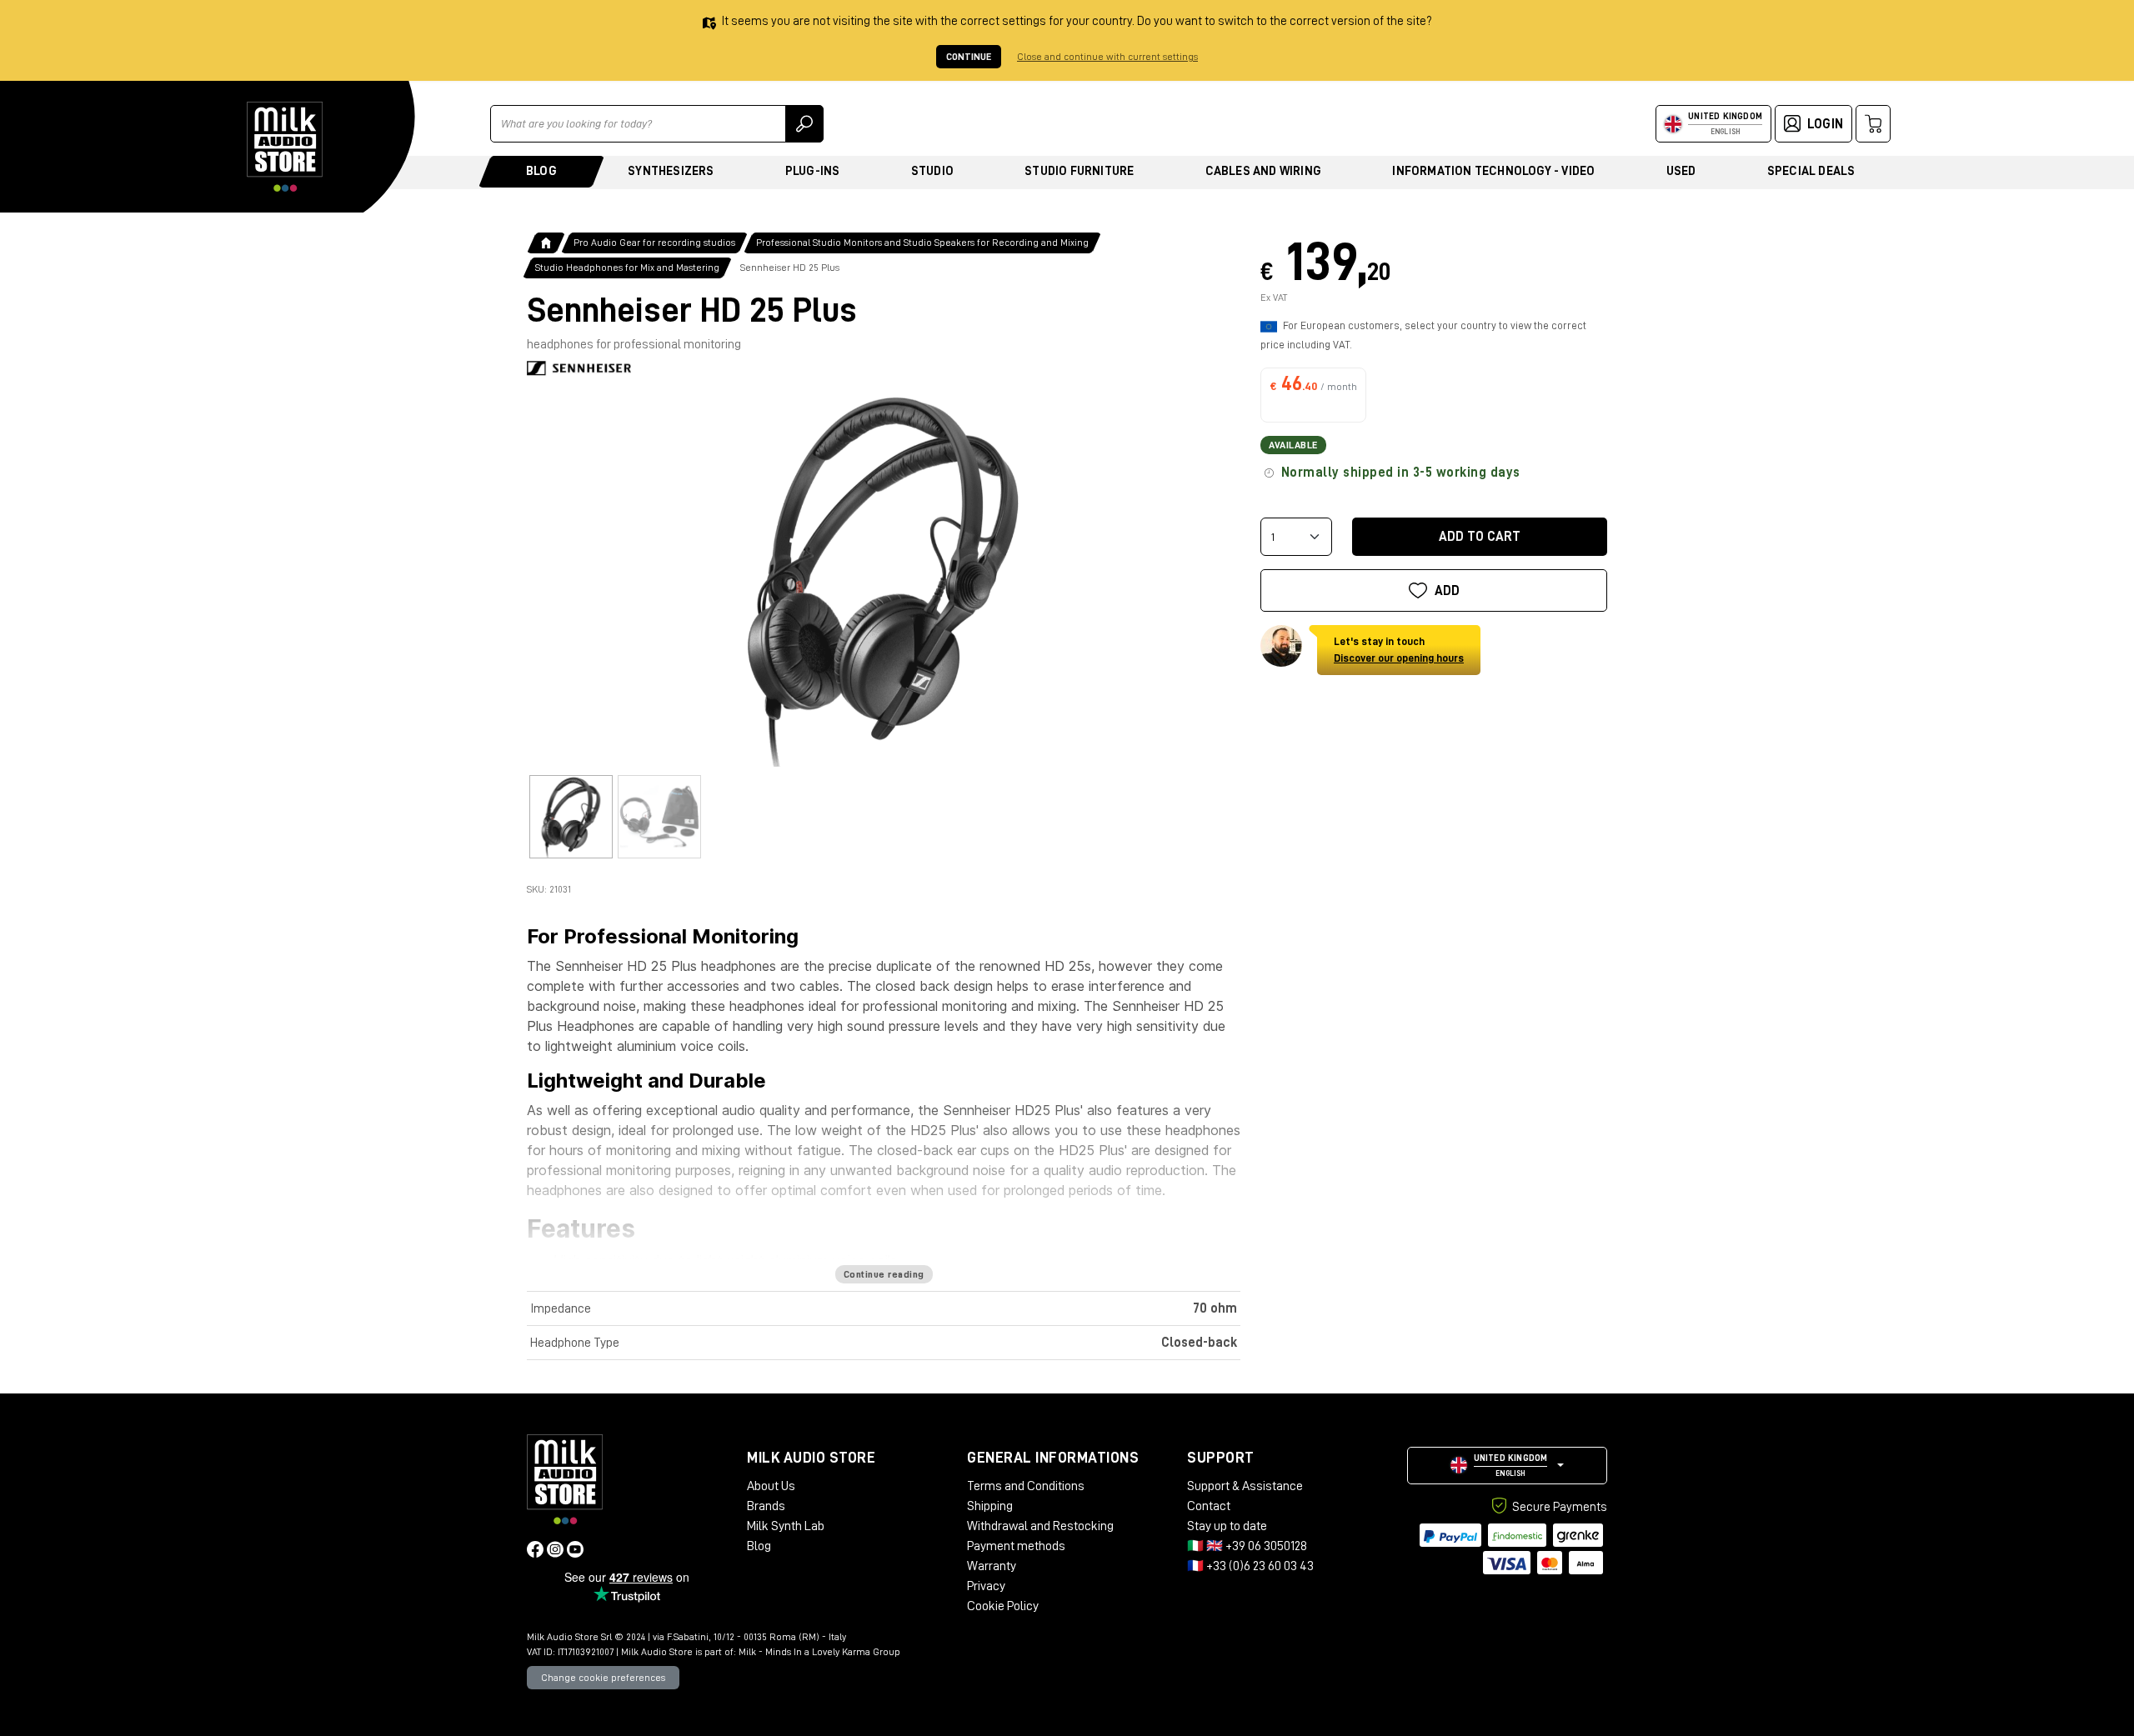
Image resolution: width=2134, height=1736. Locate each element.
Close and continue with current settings (1107, 57)
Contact (1209, 1506)
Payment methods (1016, 1546)
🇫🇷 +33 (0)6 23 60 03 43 (1250, 1566)
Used (1681, 171)
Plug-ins (813, 171)
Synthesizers (671, 171)
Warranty (992, 1566)
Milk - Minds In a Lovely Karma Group (819, 1652)
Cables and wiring (1263, 171)
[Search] (804, 124)
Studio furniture (1079, 171)
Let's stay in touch (1399, 650)
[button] (1507, 1466)
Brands (766, 1506)
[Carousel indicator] (571, 817)
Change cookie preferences (603, 1678)
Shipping (990, 1506)
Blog (541, 171)
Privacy (986, 1586)
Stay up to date (1227, 1526)
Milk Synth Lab (786, 1526)
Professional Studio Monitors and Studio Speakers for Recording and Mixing (922, 243)
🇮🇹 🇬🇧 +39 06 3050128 (1247, 1546)
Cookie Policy (1003, 1606)
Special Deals (1811, 171)
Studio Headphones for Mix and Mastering (627, 268)
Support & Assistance (1245, 1486)
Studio (932, 171)
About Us (771, 1486)
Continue (969, 57)
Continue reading (884, 1274)
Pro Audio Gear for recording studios (654, 243)
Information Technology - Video (1493, 171)
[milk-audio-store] (285, 147)
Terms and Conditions (1026, 1486)
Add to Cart (1480, 537)
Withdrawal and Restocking (1040, 1526)
